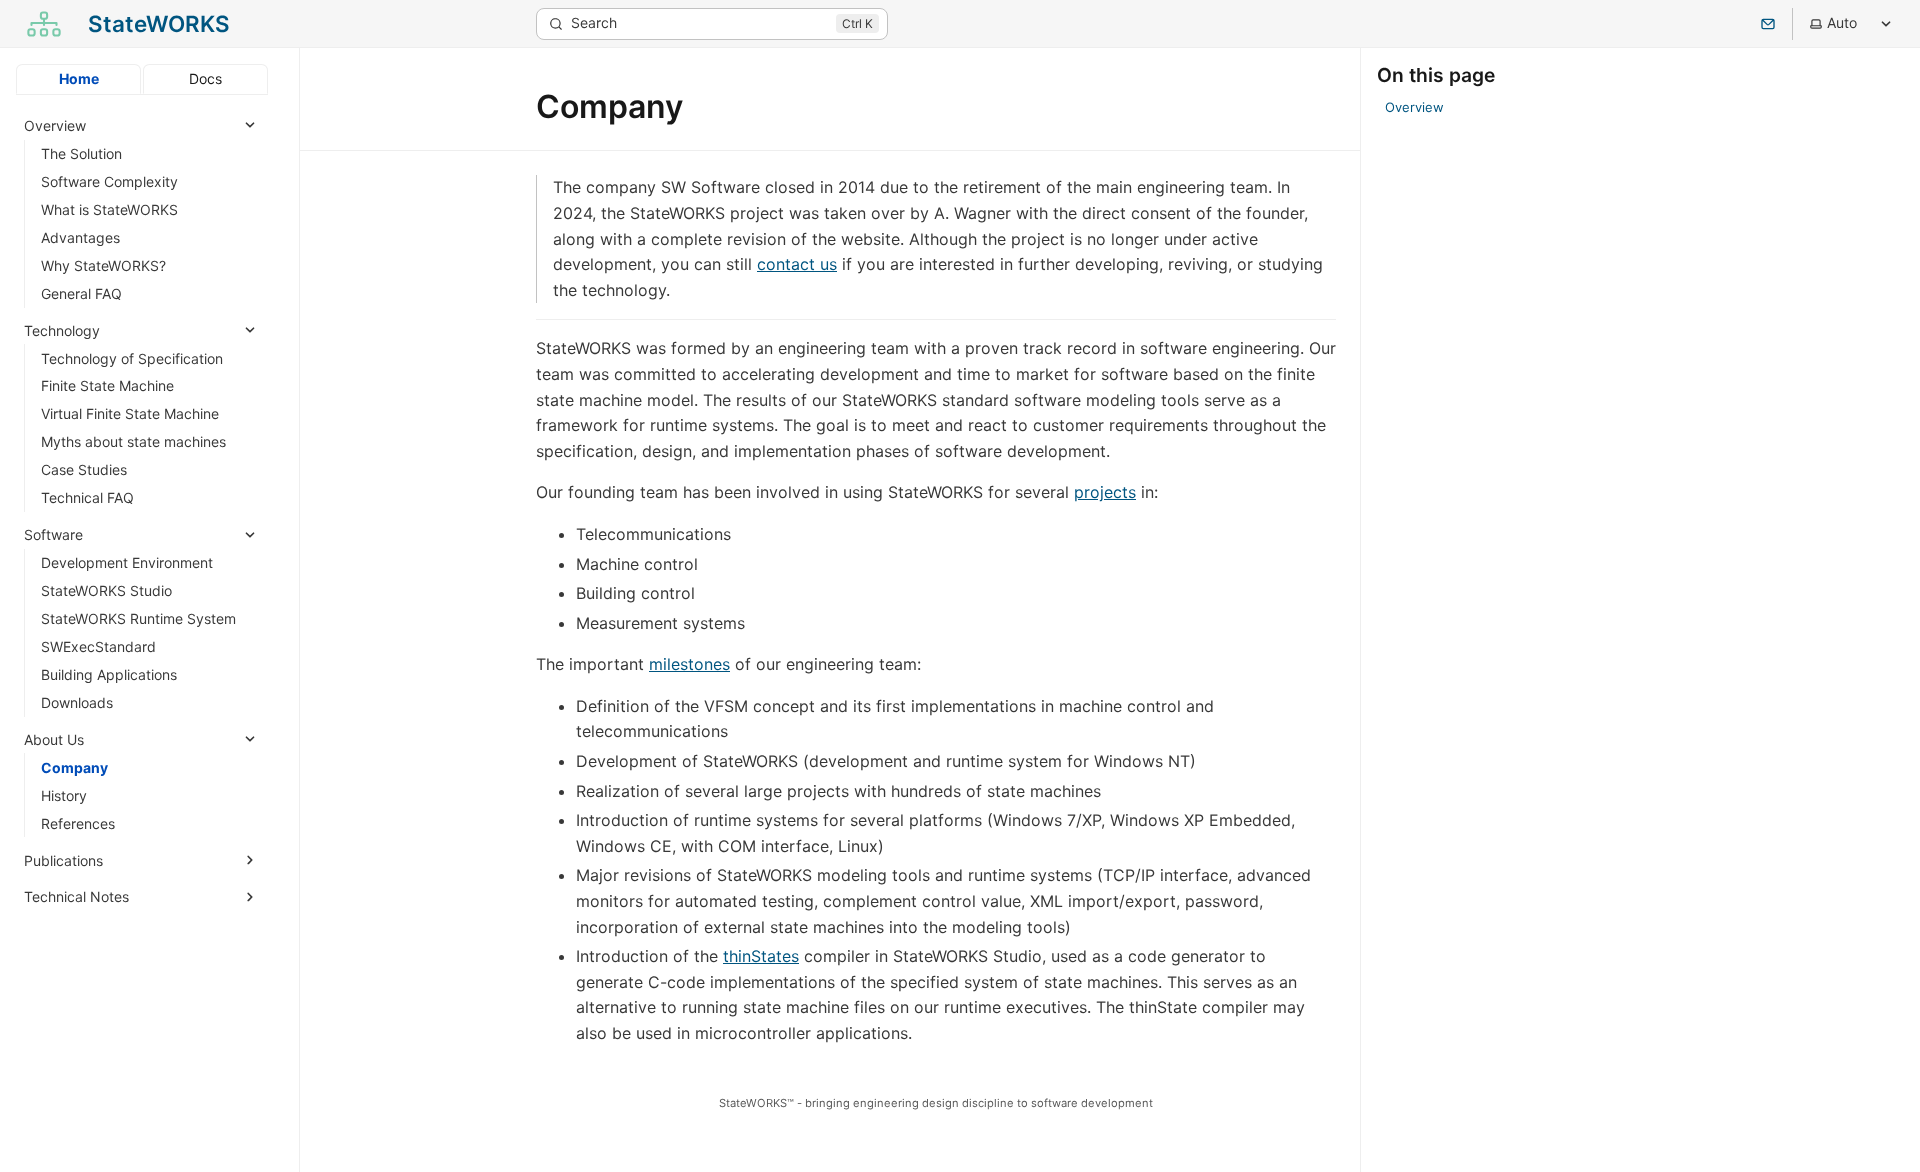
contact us (797, 264)
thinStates (761, 956)
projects (1105, 492)
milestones (689, 664)
